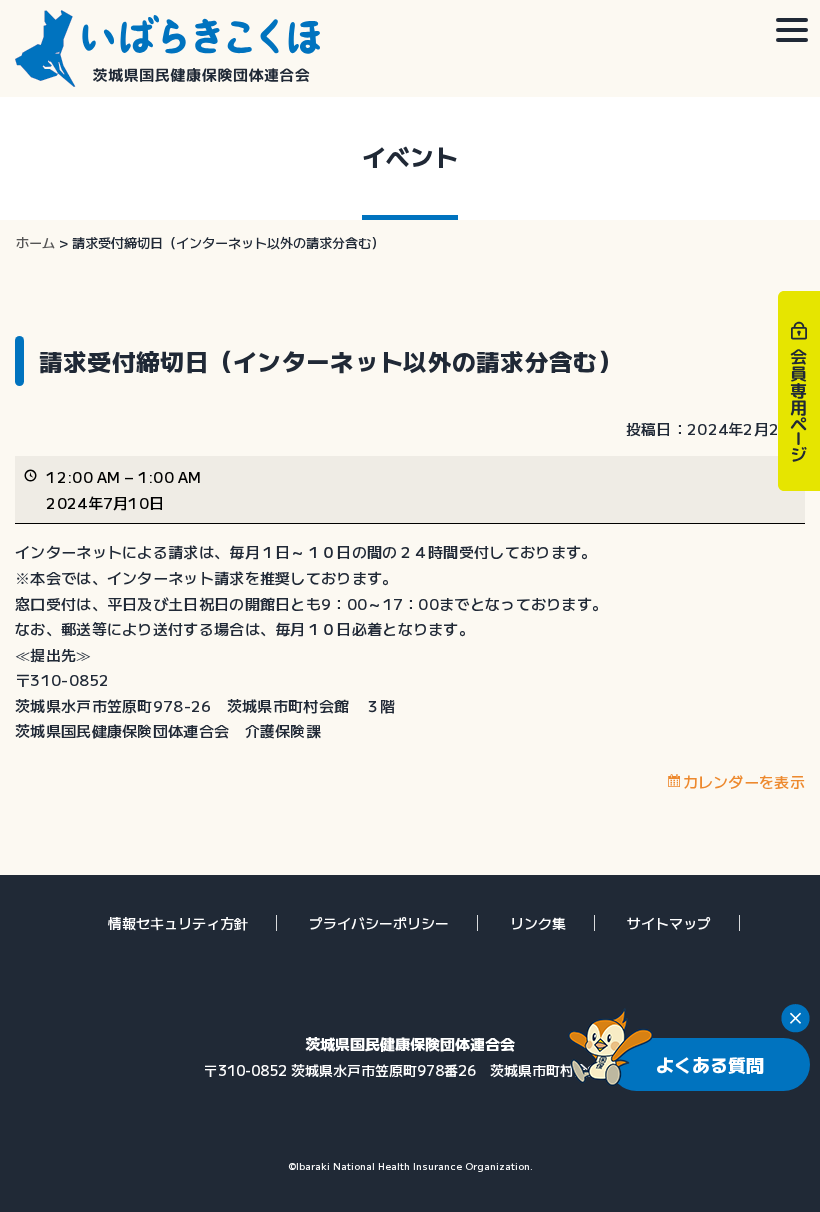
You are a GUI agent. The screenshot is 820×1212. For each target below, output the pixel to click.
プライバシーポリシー (379, 923)
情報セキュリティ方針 (178, 923)
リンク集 (538, 923)
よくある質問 (710, 1064)
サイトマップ (669, 923)
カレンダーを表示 (744, 781)
